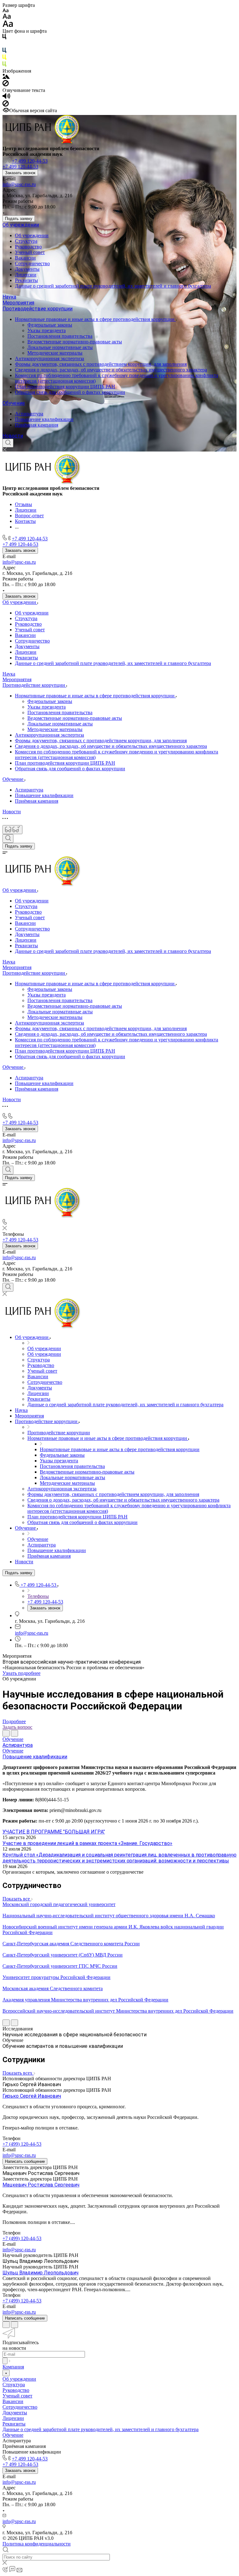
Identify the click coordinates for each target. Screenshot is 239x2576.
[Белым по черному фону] (4, 45)
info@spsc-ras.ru (19, 184)
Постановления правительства (60, 336)
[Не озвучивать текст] (6, 105)
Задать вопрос (17, 1727)
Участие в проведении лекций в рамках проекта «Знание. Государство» (87, 1843)
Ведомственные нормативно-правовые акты (75, 342)
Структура (26, 241)
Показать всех (18, 2073)
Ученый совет (30, 252)
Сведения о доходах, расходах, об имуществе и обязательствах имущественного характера (111, 370)
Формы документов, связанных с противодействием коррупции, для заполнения (101, 364)
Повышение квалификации (44, 419)
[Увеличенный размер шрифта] (8, 25)
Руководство (28, 247)
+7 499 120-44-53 (30, 161)
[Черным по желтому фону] (4, 58)
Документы (27, 269)
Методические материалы (55, 353)
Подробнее (14, 1721)
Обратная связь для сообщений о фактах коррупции (70, 392)
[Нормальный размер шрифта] (7, 17)
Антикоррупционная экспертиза (49, 358)
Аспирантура (29, 414)
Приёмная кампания (37, 425)
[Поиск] (8, 443)
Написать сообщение (25, 2161)
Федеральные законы (50, 325)
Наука (9, 297)
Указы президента (47, 330)
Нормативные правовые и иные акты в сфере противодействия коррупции (95, 319)
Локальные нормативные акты (60, 347)
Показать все (17, 1899)
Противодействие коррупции (37, 309)
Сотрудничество (32, 263)
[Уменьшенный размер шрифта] (5, 11)
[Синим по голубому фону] (4, 52)
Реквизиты (26, 280)
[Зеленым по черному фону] (4, 65)
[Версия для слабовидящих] (12, 830)
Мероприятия (18, 303)
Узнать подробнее (21, 1673)
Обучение (14, 403)
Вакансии (25, 258)
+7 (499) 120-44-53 (22, 2144)
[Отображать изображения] (6, 77)
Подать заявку (19, 219)
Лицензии (26, 275)
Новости (13, 436)
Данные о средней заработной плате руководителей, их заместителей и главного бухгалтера (113, 286)
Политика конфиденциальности (37, 2544)
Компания (13, 2367)
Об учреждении (21, 225)
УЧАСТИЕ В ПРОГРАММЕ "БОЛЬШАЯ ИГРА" (54, 1832)
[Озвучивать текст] (6, 97)
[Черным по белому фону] (4, 38)
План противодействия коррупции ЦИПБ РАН (65, 387)
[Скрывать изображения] (6, 85)
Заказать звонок (20, 173)
